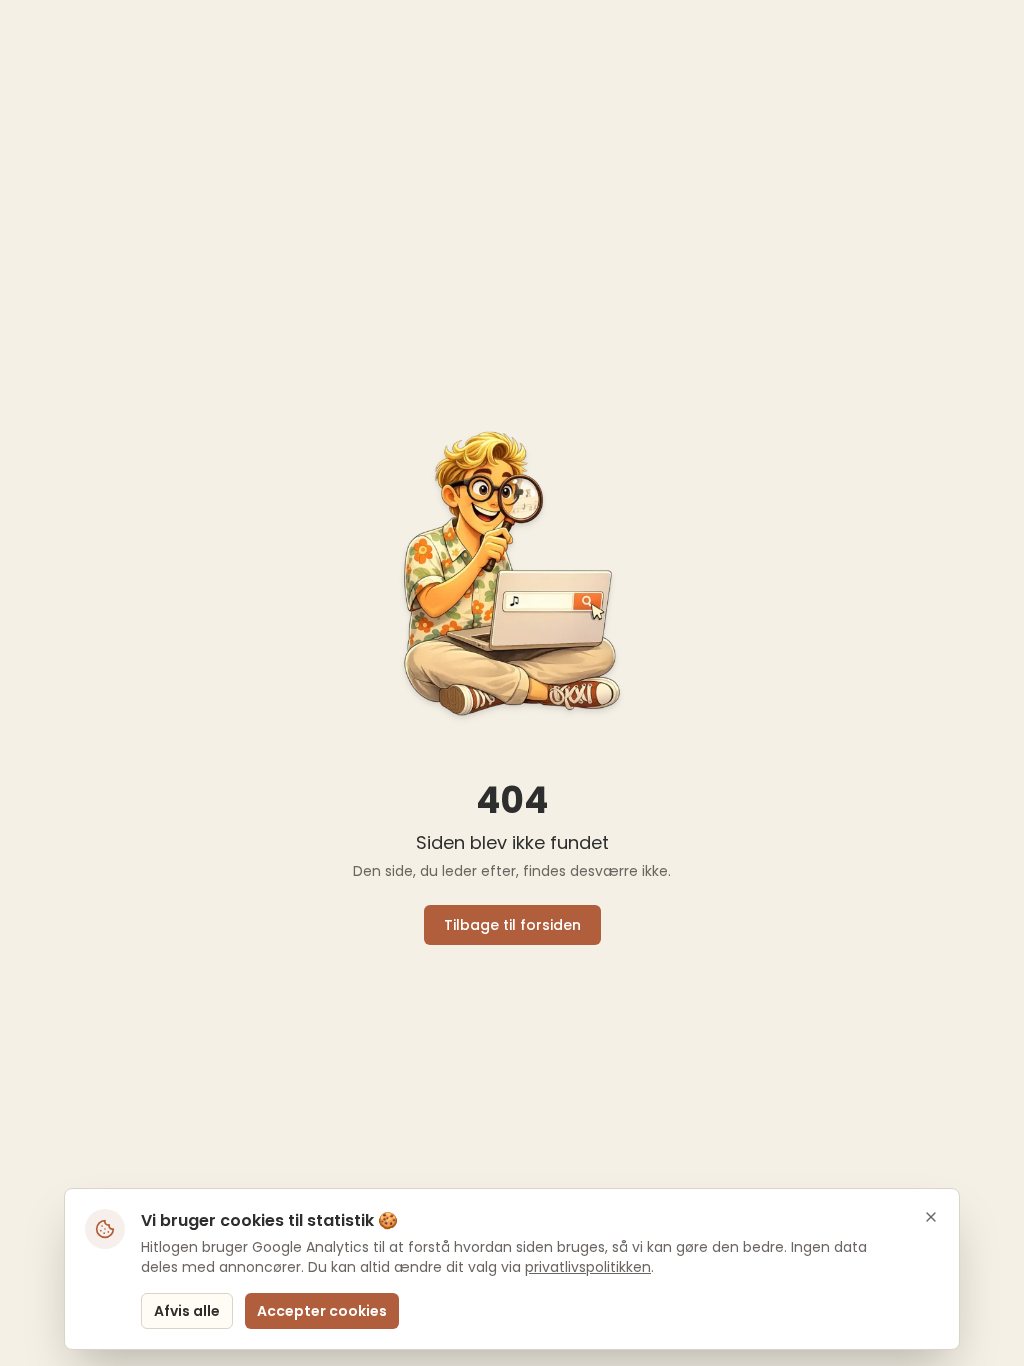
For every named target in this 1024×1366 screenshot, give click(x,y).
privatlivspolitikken (588, 1267)
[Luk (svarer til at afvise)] (931, 1217)
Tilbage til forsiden (512, 925)
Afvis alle (187, 1311)
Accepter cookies (322, 1311)
